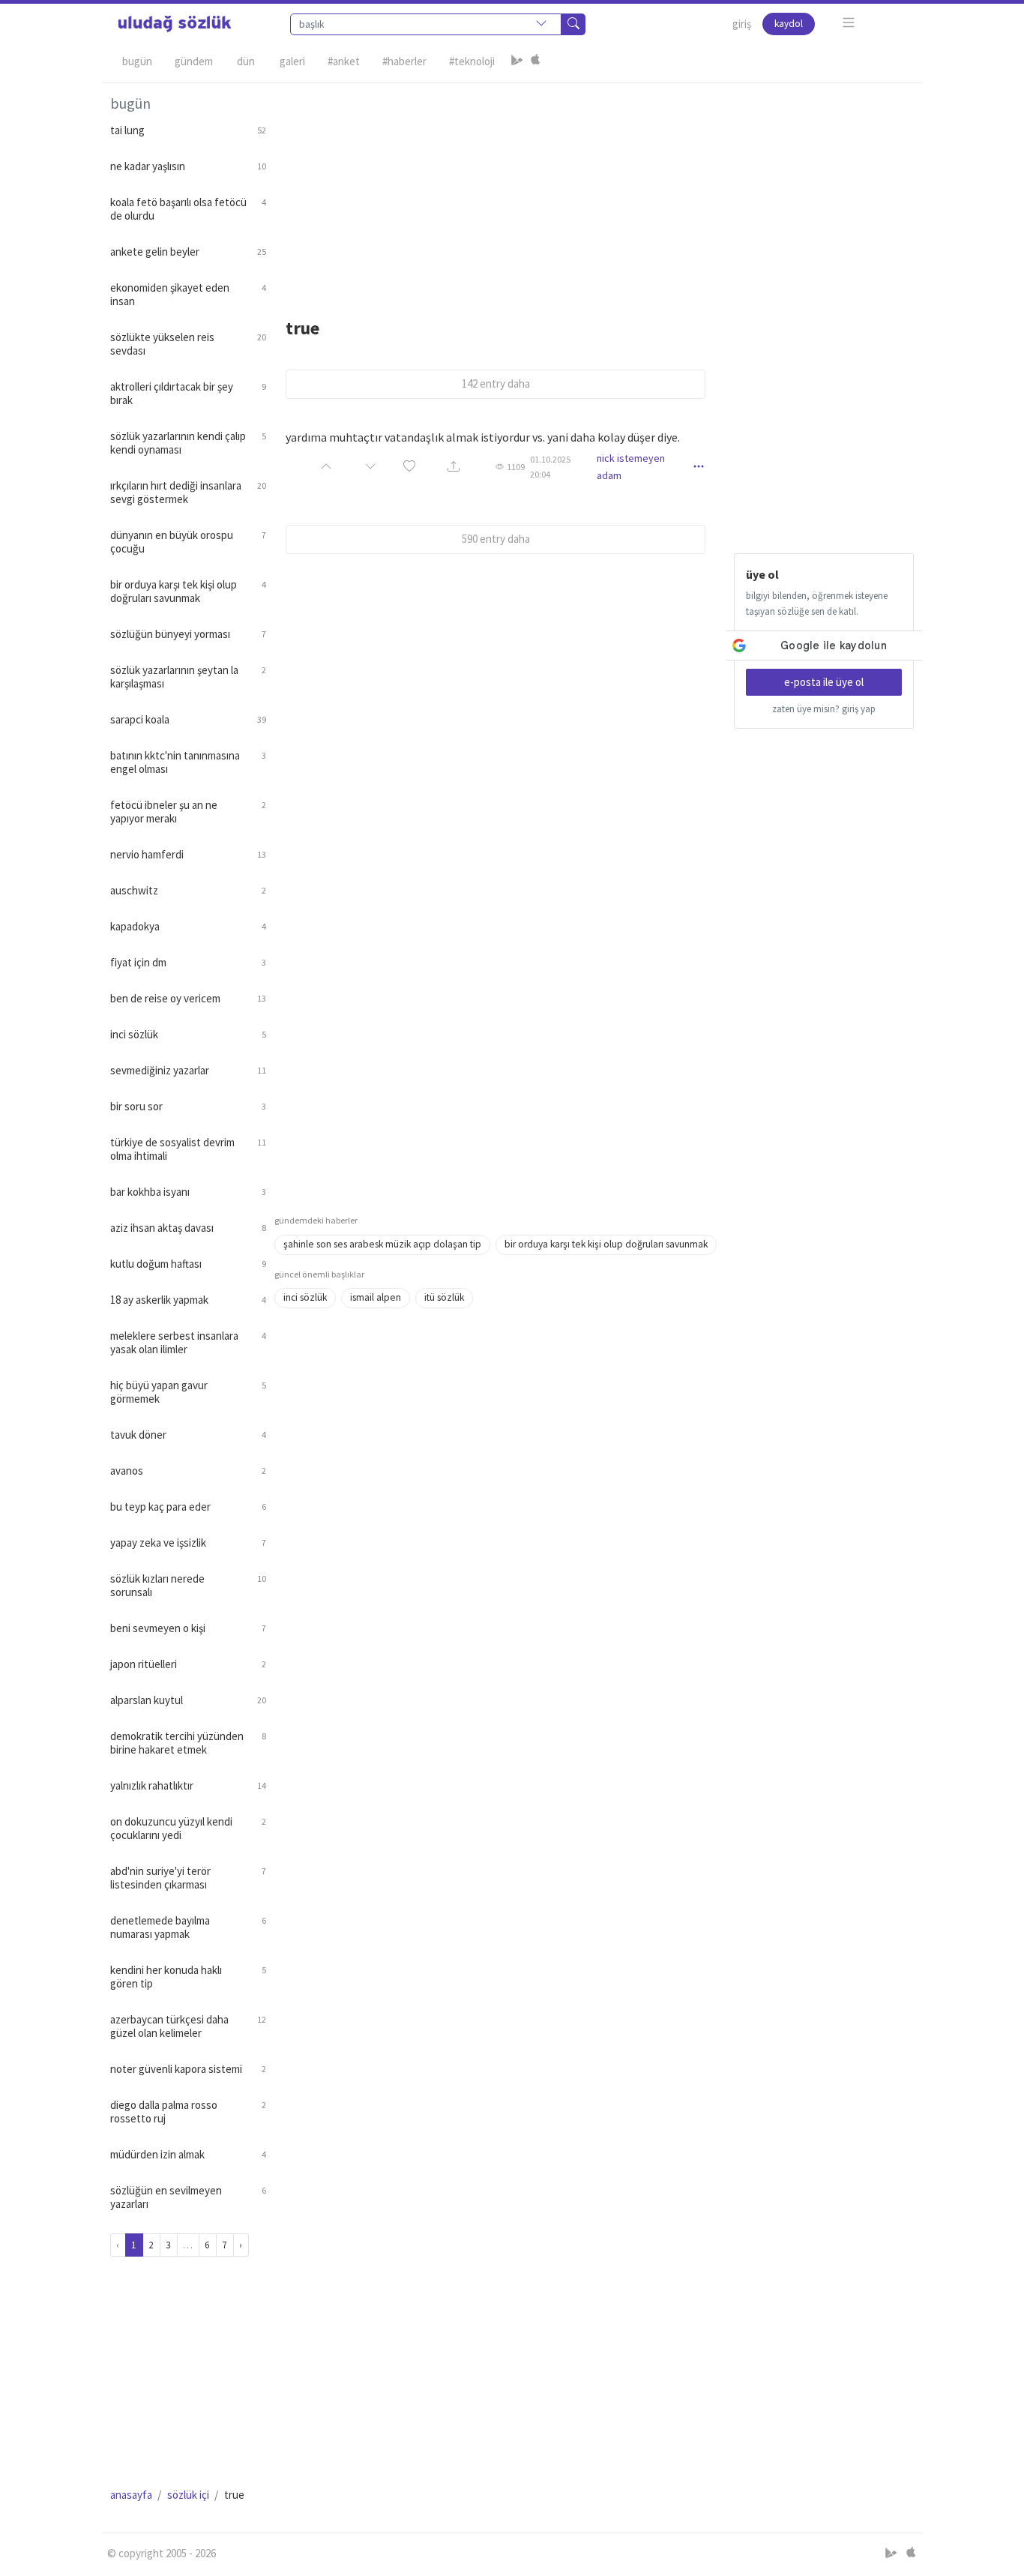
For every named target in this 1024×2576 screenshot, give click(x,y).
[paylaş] (454, 467)
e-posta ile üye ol (824, 682)
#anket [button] (344, 61)
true (302, 328)
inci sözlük (305, 1297)
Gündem (194, 61)
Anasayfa (131, 2495)
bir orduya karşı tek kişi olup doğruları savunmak (606, 1244)
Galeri (292, 61)
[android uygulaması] (517, 61)
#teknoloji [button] (472, 61)
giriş (742, 24)
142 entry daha (496, 383)
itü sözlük (444, 1297)
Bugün (137, 61)
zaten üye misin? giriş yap (824, 709)
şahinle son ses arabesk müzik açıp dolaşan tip (382, 1244)
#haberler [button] (404, 61)
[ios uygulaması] (535, 61)
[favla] (409, 467)
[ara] (573, 24)
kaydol (789, 24)
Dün (246, 61)
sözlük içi (188, 2495)
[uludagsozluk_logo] (175, 24)
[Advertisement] (594, 188)
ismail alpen (376, 1297)
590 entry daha (496, 539)
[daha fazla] (849, 23)
